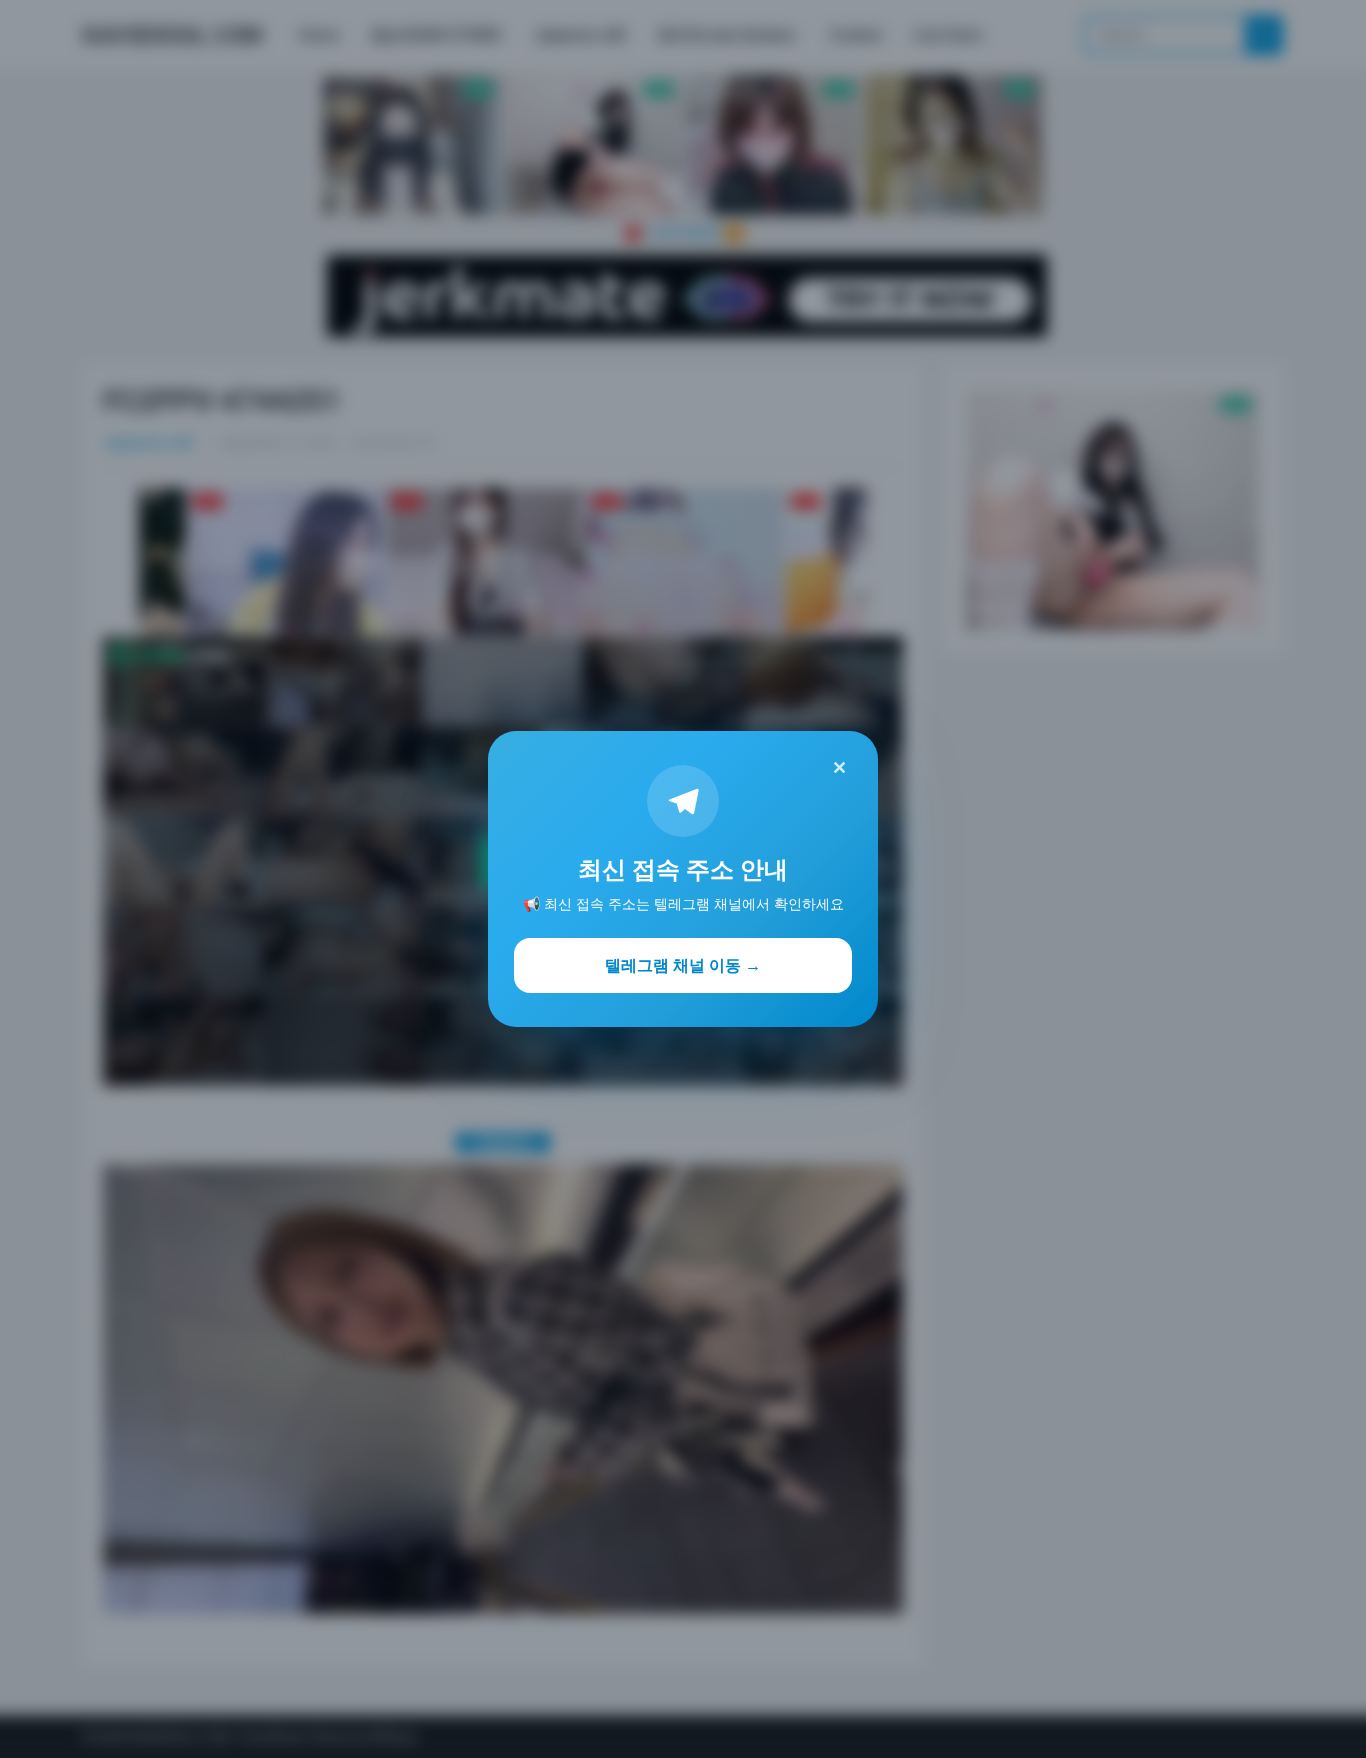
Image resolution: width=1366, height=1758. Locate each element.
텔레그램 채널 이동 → (683, 965)
